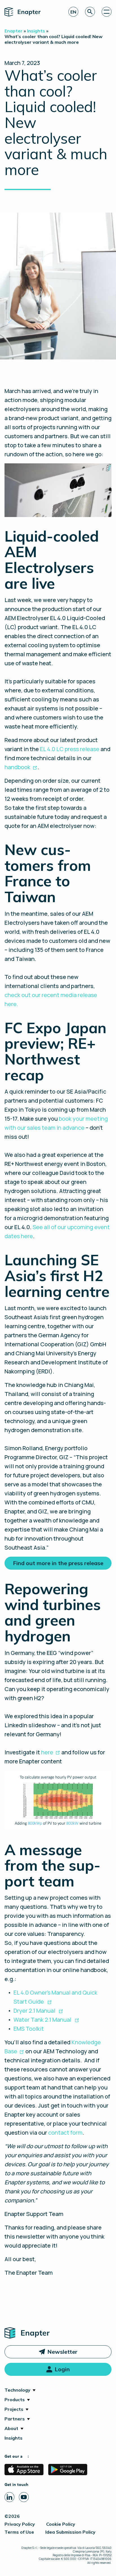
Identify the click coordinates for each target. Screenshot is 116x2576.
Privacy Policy (20, 2524)
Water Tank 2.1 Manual (43, 2020)
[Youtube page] (24, 2497)
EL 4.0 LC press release (70, 749)
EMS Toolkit (29, 2029)
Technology (17, 2390)
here (47, 1752)
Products (15, 2400)
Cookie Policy (61, 2524)
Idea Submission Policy (70, 2532)
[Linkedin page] (9, 2497)
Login (62, 2369)
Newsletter (62, 2352)
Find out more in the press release (58, 1563)
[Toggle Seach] (90, 12)
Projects (14, 2409)
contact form (65, 2133)
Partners (15, 2419)
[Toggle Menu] (107, 12)
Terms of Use (19, 2532)
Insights (14, 2438)
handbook (17, 767)
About (11, 2428)
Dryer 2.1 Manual (35, 2011)
